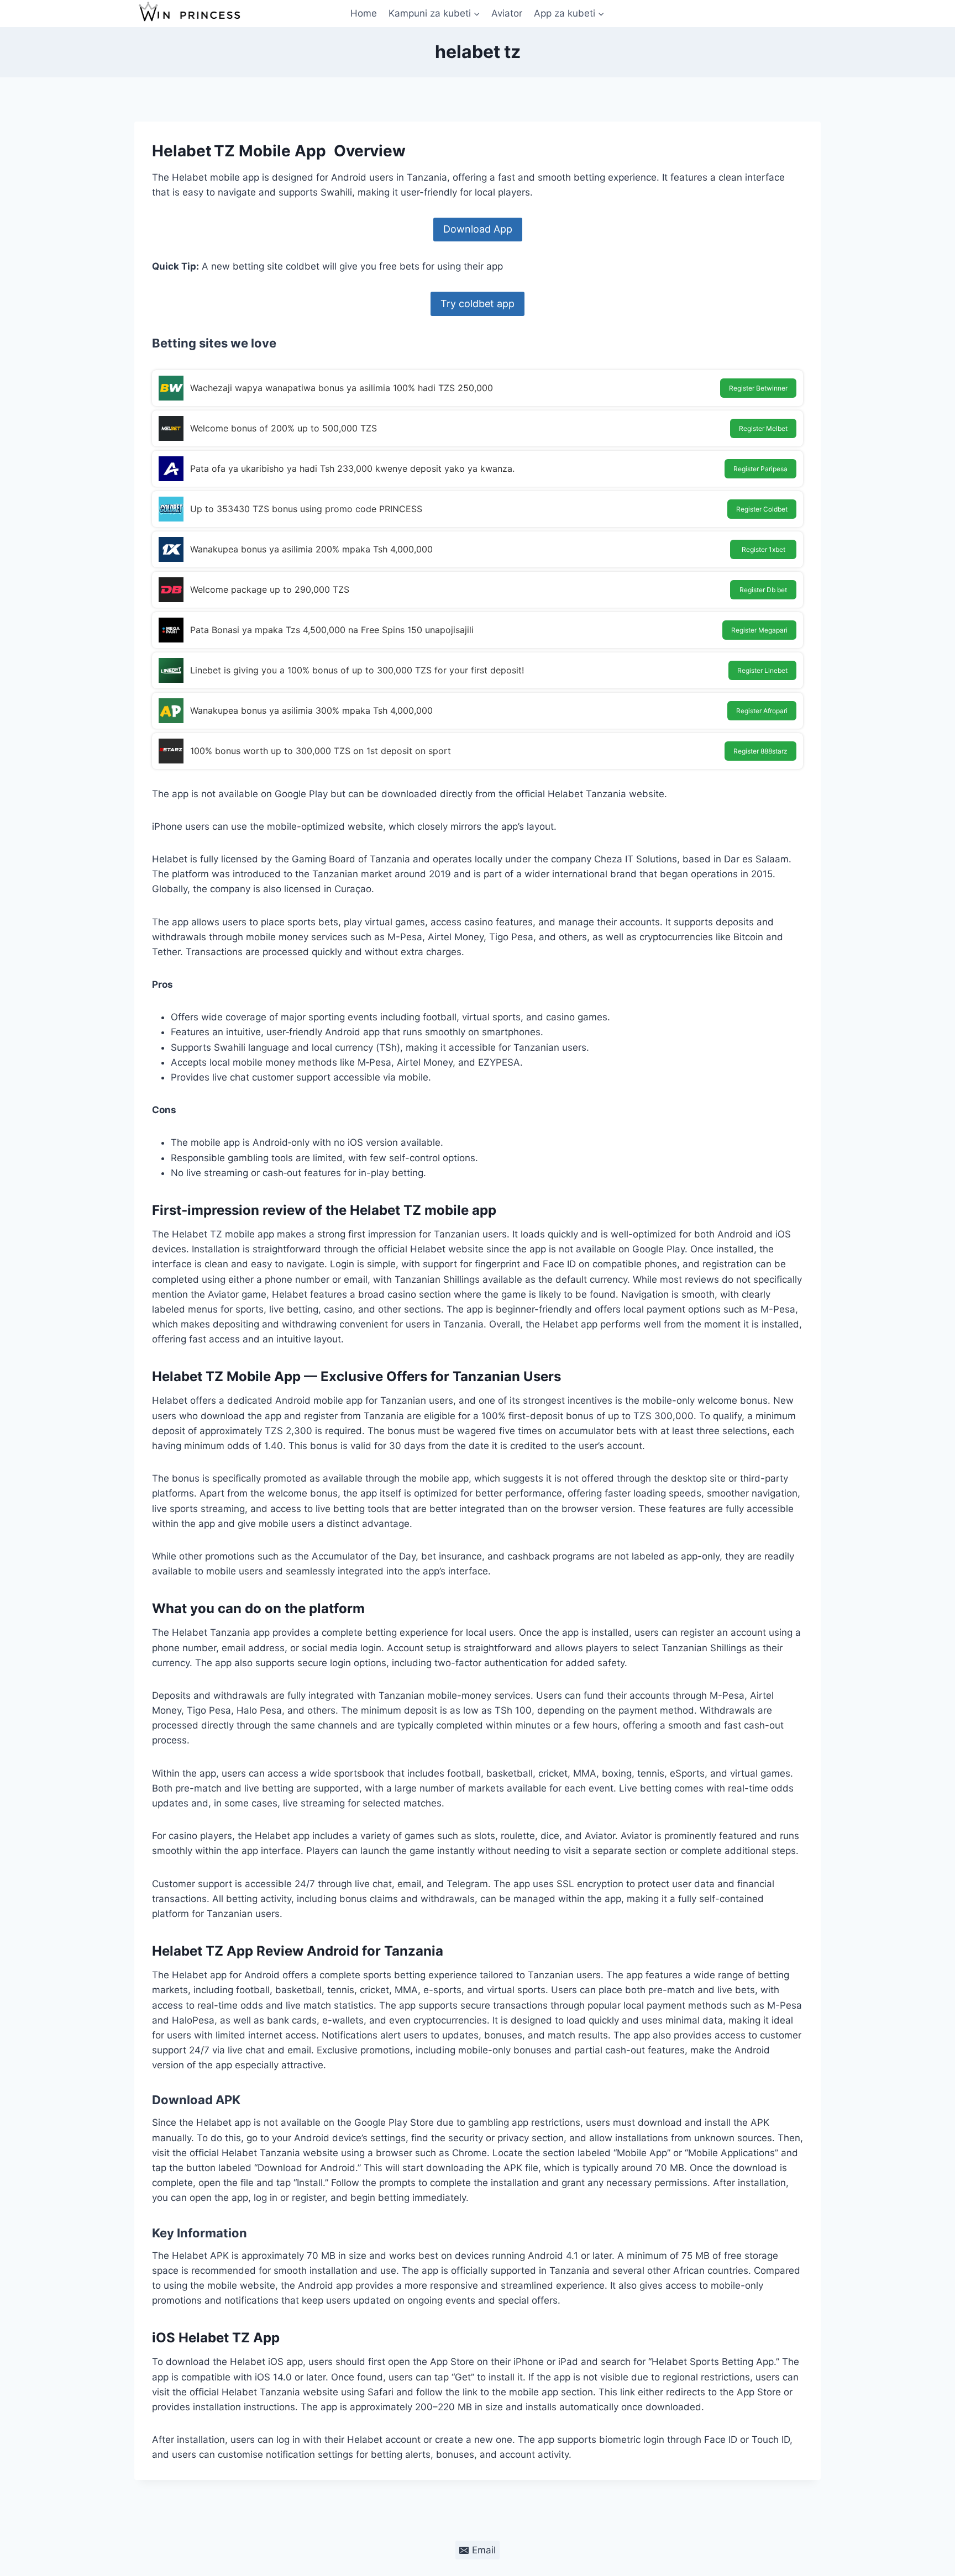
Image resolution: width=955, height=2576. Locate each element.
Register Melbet (763, 428)
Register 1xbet (764, 549)
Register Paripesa (760, 469)
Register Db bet (763, 590)
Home (364, 13)
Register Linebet (762, 670)
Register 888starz (760, 751)
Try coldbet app (478, 304)
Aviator (507, 13)
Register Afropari (762, 711)
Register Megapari (759, 630)
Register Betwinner (758, 388)
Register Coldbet (762, 509)
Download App (478, 229)
